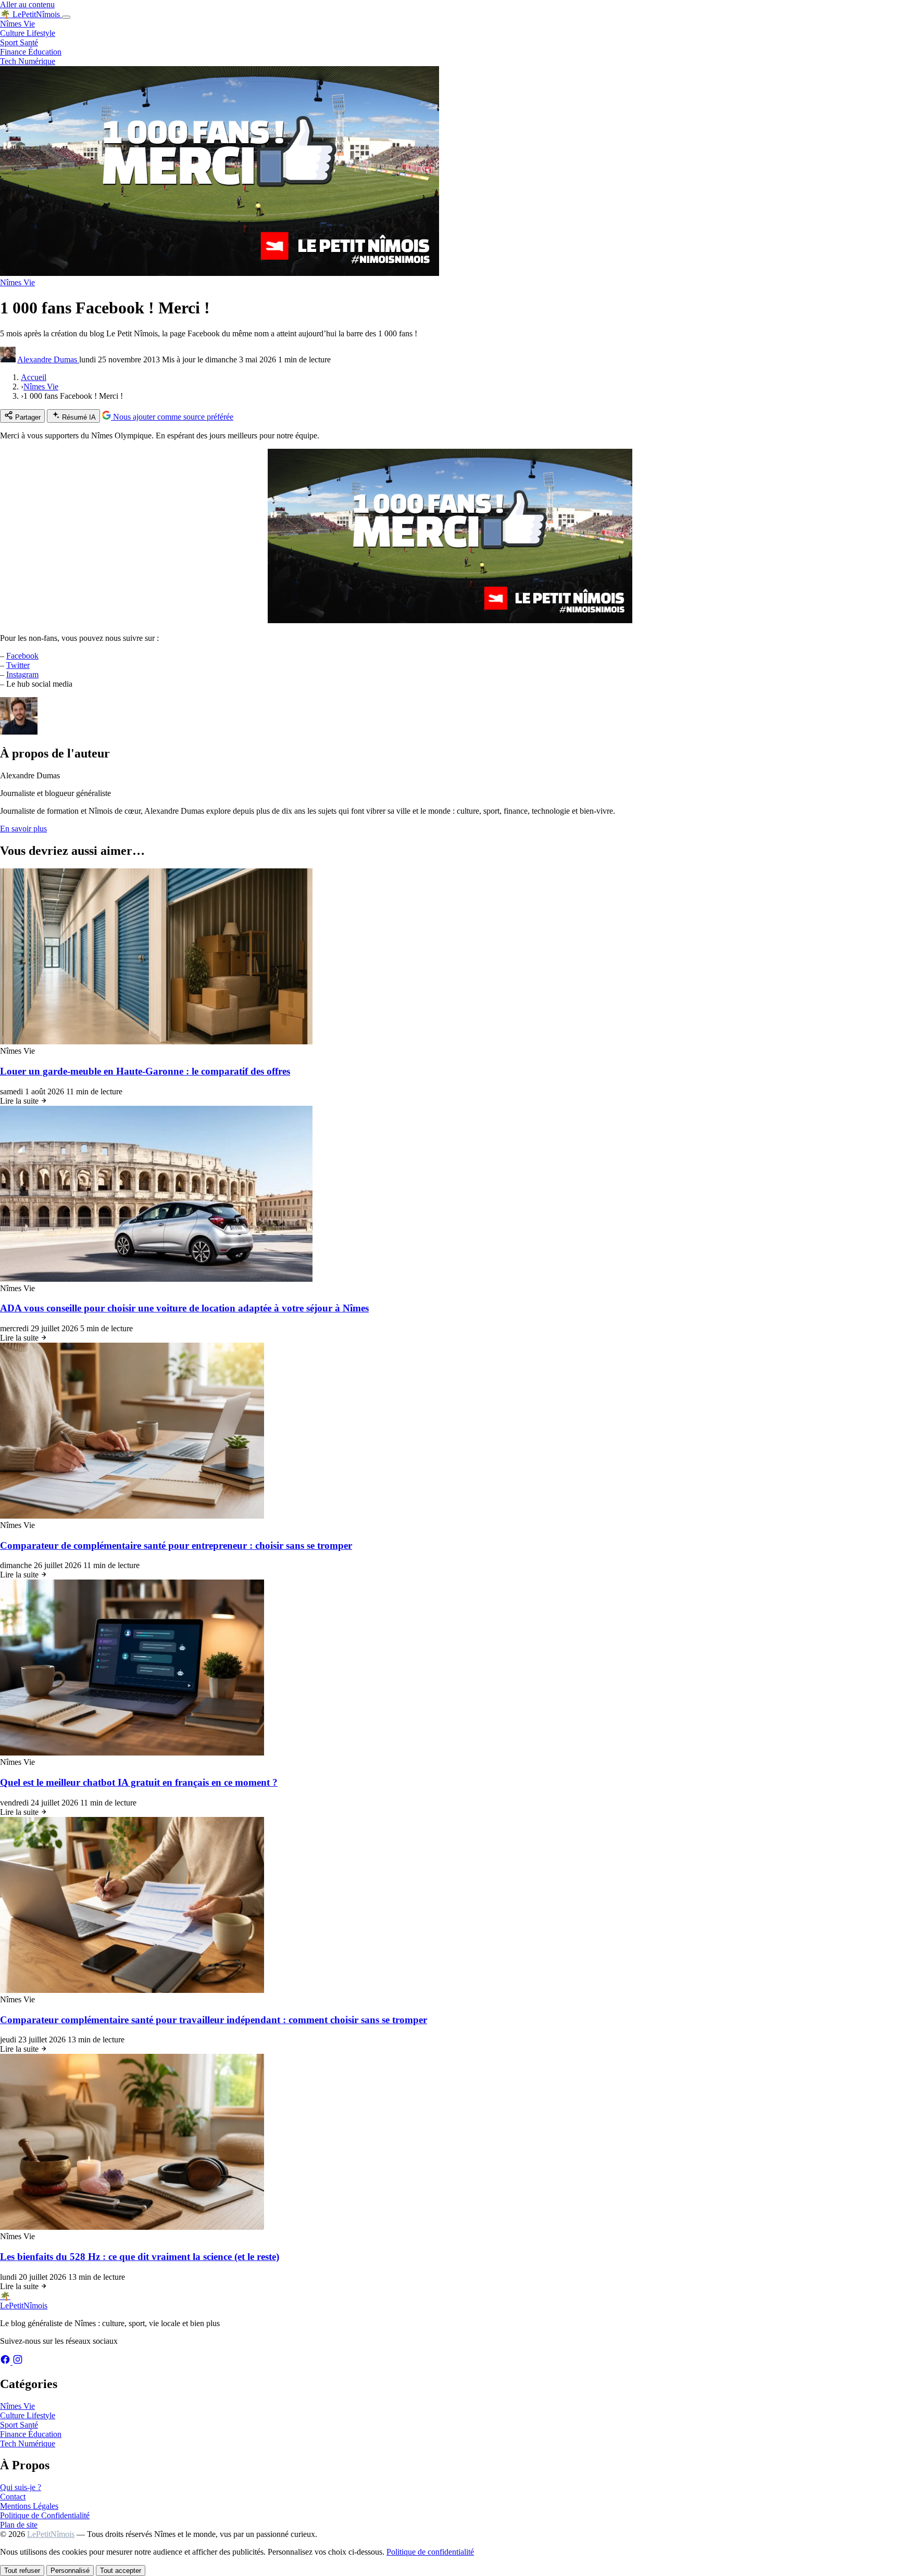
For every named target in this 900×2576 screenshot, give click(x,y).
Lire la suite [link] (20, 1101)
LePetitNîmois (51, 2534)
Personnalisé (70, 2571)
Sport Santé (19, 42)
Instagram (22, 674)
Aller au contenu (27, 4)
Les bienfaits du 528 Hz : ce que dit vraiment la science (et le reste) (140, 2257)
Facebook (22, 656)
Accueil (34, 377)
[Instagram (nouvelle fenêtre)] (18, 2362)
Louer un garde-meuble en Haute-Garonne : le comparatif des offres (145, 1071)
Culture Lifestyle (28, 33)
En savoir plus (23, 829)
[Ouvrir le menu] (66, 17)
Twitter (18, 665)
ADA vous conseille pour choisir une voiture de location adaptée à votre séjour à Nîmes (184, 1308)
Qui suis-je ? (21, 2487)
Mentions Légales (29, 2506)
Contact (13, 2497)
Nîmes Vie (17, 24)
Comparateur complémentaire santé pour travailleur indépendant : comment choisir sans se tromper (214, 2020)
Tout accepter (121, 2571)
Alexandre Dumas (48, 359)
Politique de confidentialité (430, 2552)
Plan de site (19, 2525)
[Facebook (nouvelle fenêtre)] (6, 2362)
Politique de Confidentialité (45, 2515)
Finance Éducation (31, 52)
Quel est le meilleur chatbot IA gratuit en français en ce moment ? (139, 1782)
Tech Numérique (28, 61)
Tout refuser (22, 2571)
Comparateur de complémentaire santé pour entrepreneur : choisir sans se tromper (176, 1545)
